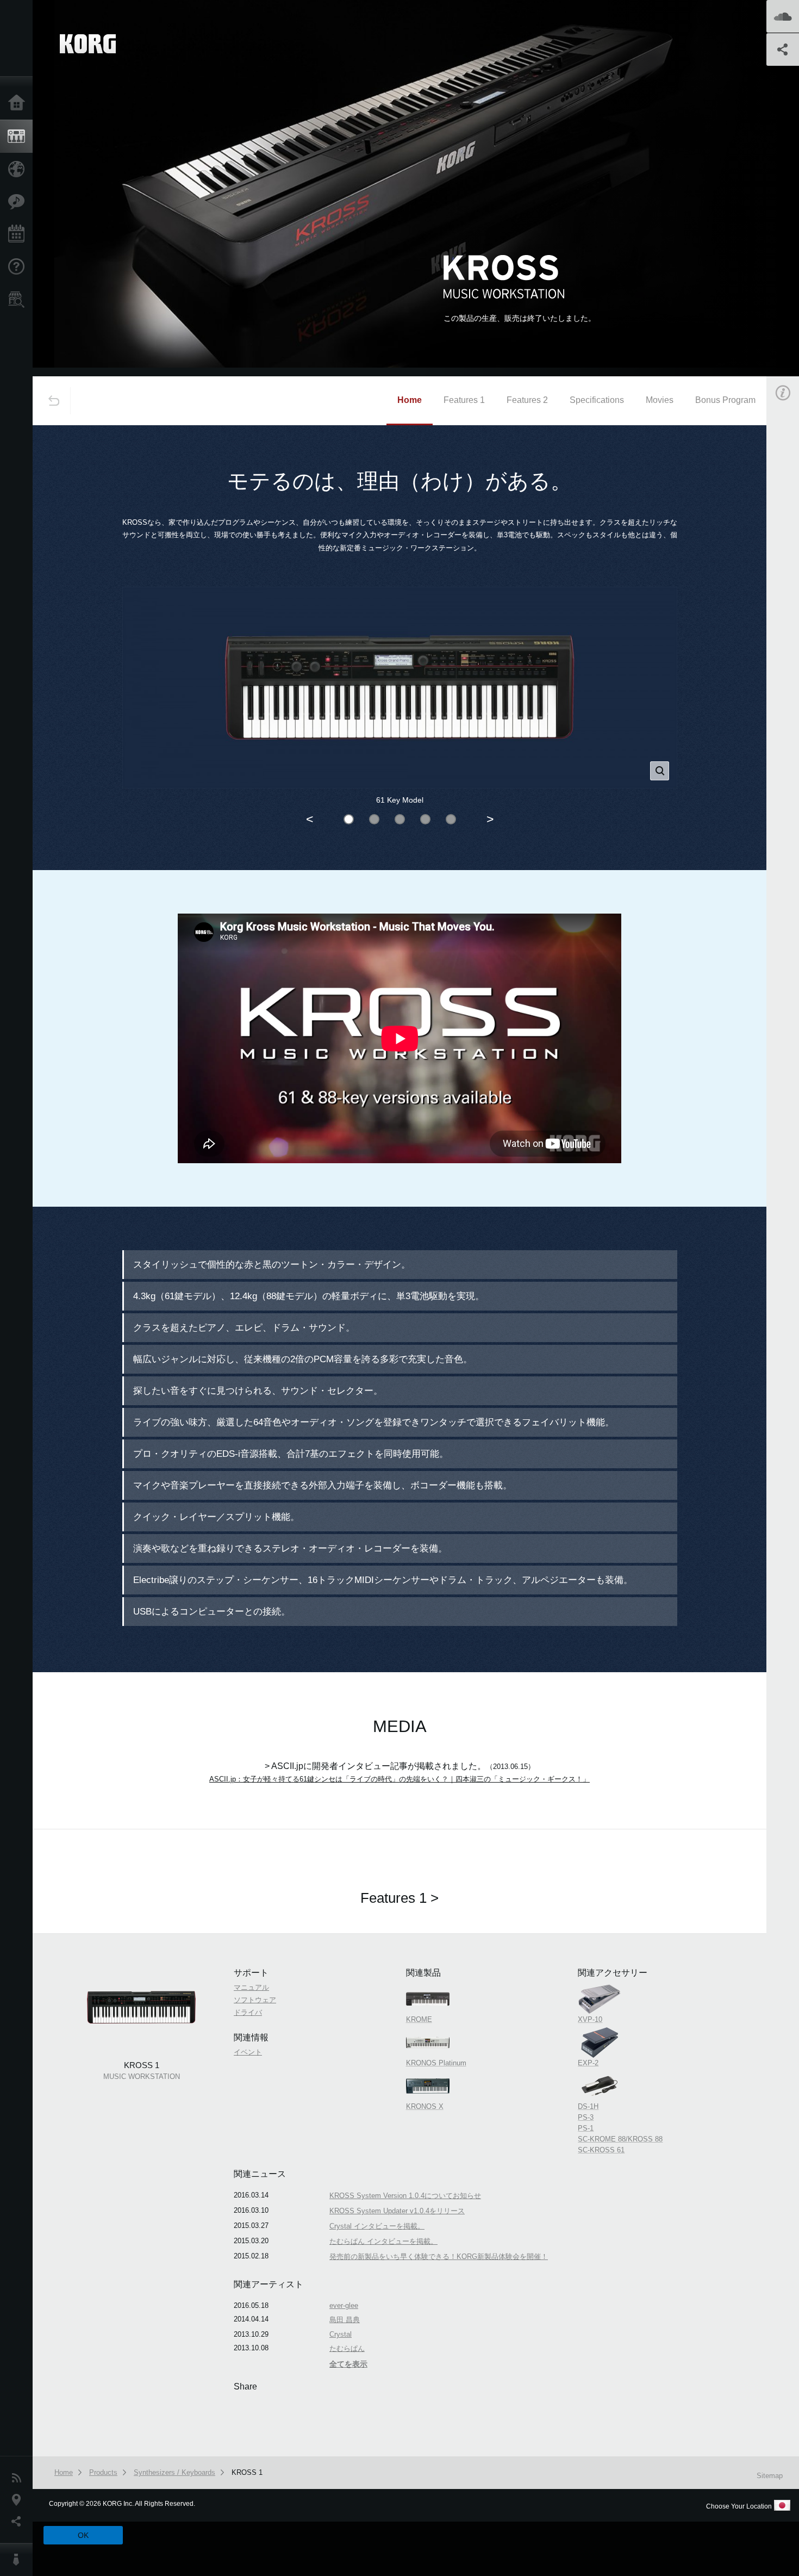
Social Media (19, 2522)
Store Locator (19, 300)
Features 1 (464, 400)
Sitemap (770, 2476)
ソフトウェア (255, 2000)
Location (19, 2500)
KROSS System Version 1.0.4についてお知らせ (405, 2196)
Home (19, 103)
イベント (248, 2052)
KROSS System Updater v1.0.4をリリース (397, 2211)
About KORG (19, 2560)
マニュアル (251, 1987)
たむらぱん (347, 2348)
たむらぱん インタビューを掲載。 (383, 2241)
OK (83, 2535)
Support (19, 267)
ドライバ (248, 2012)
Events (19, 234)
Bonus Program (725, 400)
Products (19, 136)
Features (19, 202)
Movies (660, 400)
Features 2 (527, 400)
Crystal (341, 2334)
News (19, 2478)
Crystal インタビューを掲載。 (377, 2226)
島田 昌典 (345, 2320)
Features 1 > (399, 1898)
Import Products (19, 169)
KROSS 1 (247, 2472)
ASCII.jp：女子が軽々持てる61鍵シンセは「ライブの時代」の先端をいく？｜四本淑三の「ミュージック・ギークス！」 (399, 1779)
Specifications (597, 400)
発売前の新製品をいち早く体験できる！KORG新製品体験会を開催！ (439, 2257)
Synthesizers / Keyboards (174, 2472)
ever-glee (344, 2305)
